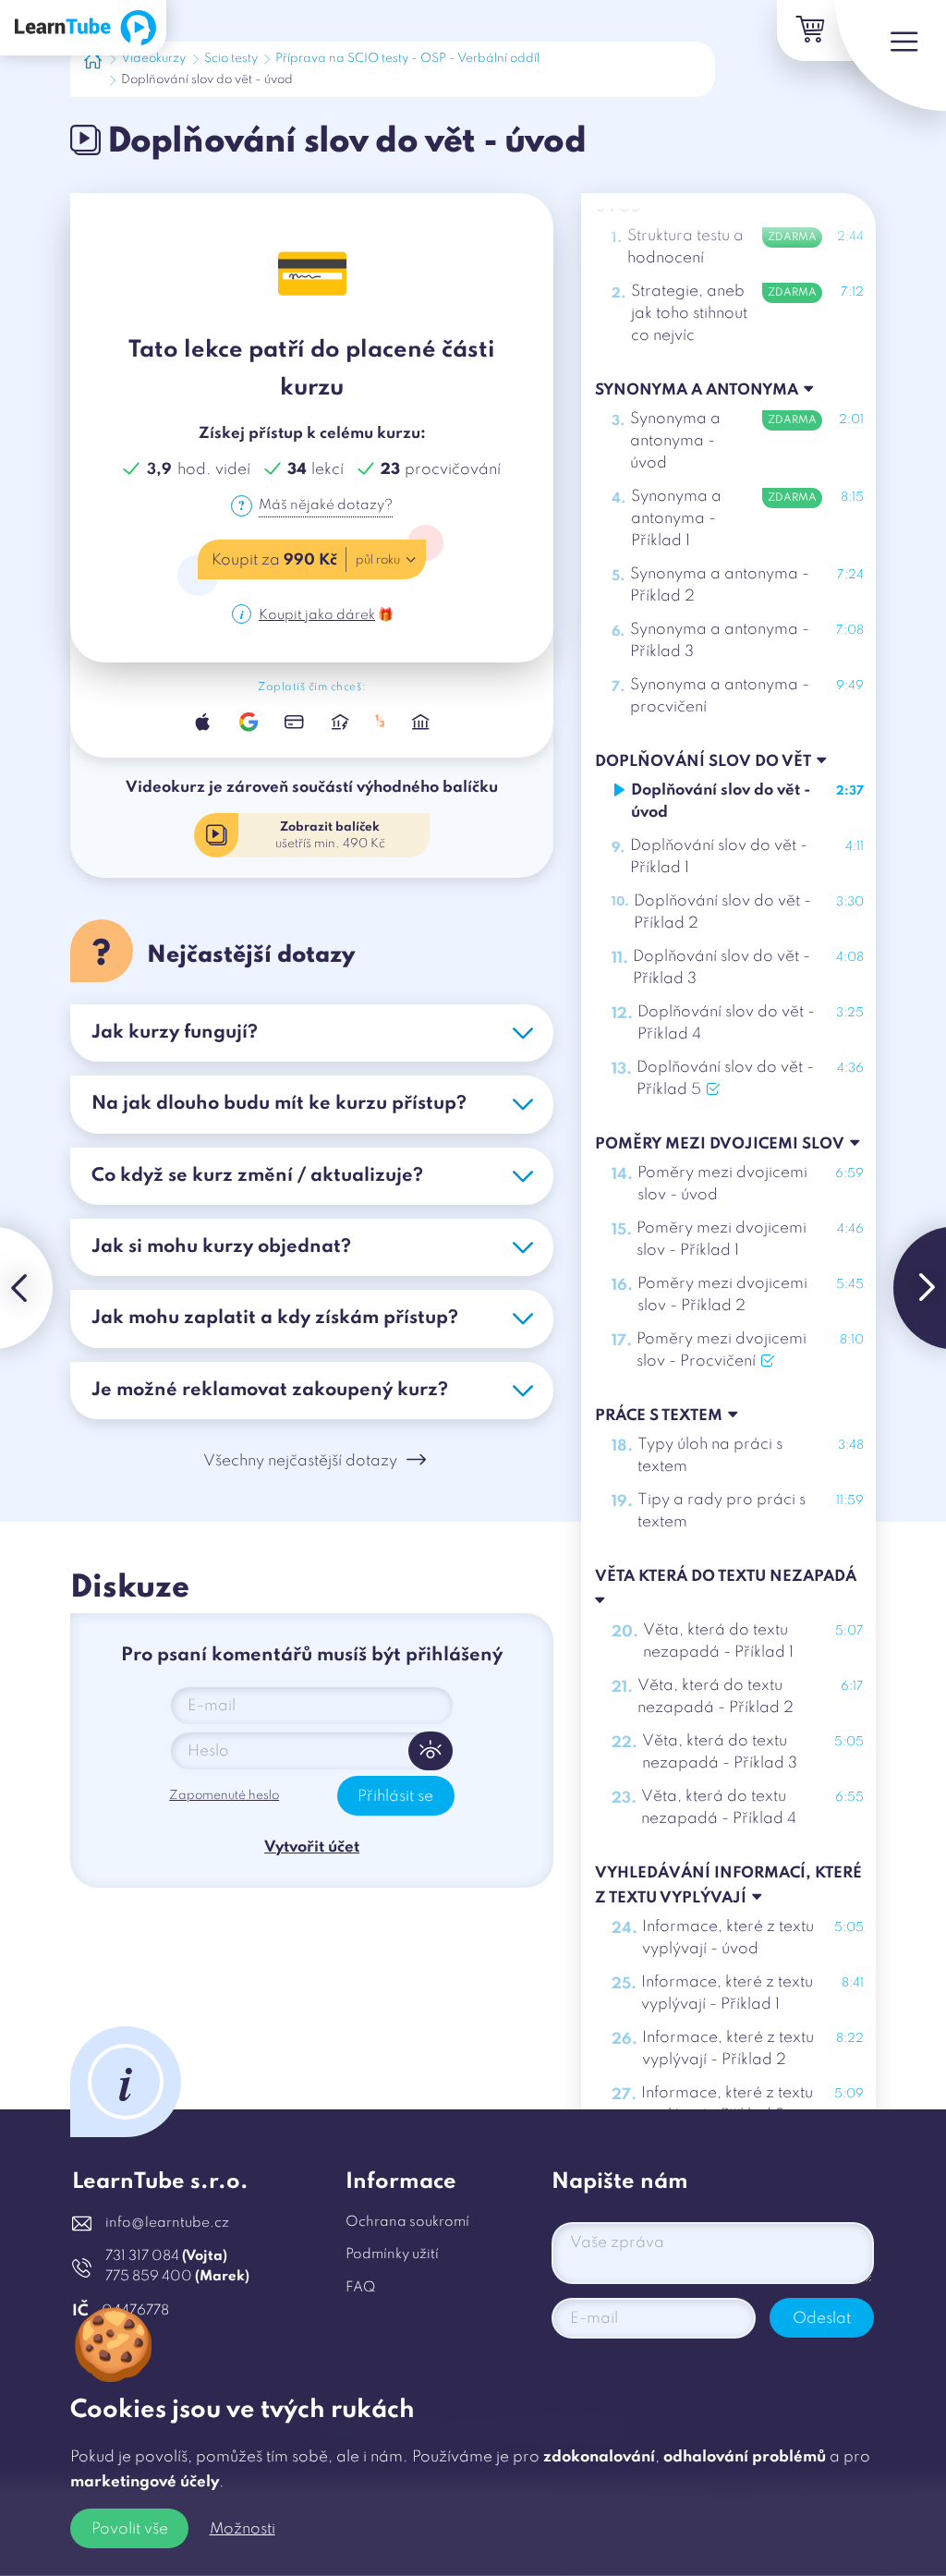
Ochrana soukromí (407, 2222)
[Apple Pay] (203, 722)
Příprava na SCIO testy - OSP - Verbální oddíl (407, 59)
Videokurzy (153, 59)
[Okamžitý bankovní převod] (340, 722)
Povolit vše (130, 2529)
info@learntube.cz (167, 2223)
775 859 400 (177, 2277)
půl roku (378, 560)
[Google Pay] (249, 722)
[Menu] (891, 55)
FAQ (360, 2288)
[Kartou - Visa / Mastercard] (294, 722)
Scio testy (231, 59)
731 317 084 (166, 2256)
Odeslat (822, 2319)
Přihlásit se (395, 1797)
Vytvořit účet (312, 1847)
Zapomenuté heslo (224, 1796)
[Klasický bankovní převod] (421, 722)
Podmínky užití (392, 2254)
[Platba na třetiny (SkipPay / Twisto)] (380, 722)
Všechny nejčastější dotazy (300, 1461)
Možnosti (243, 2529)
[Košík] (807, 30)
